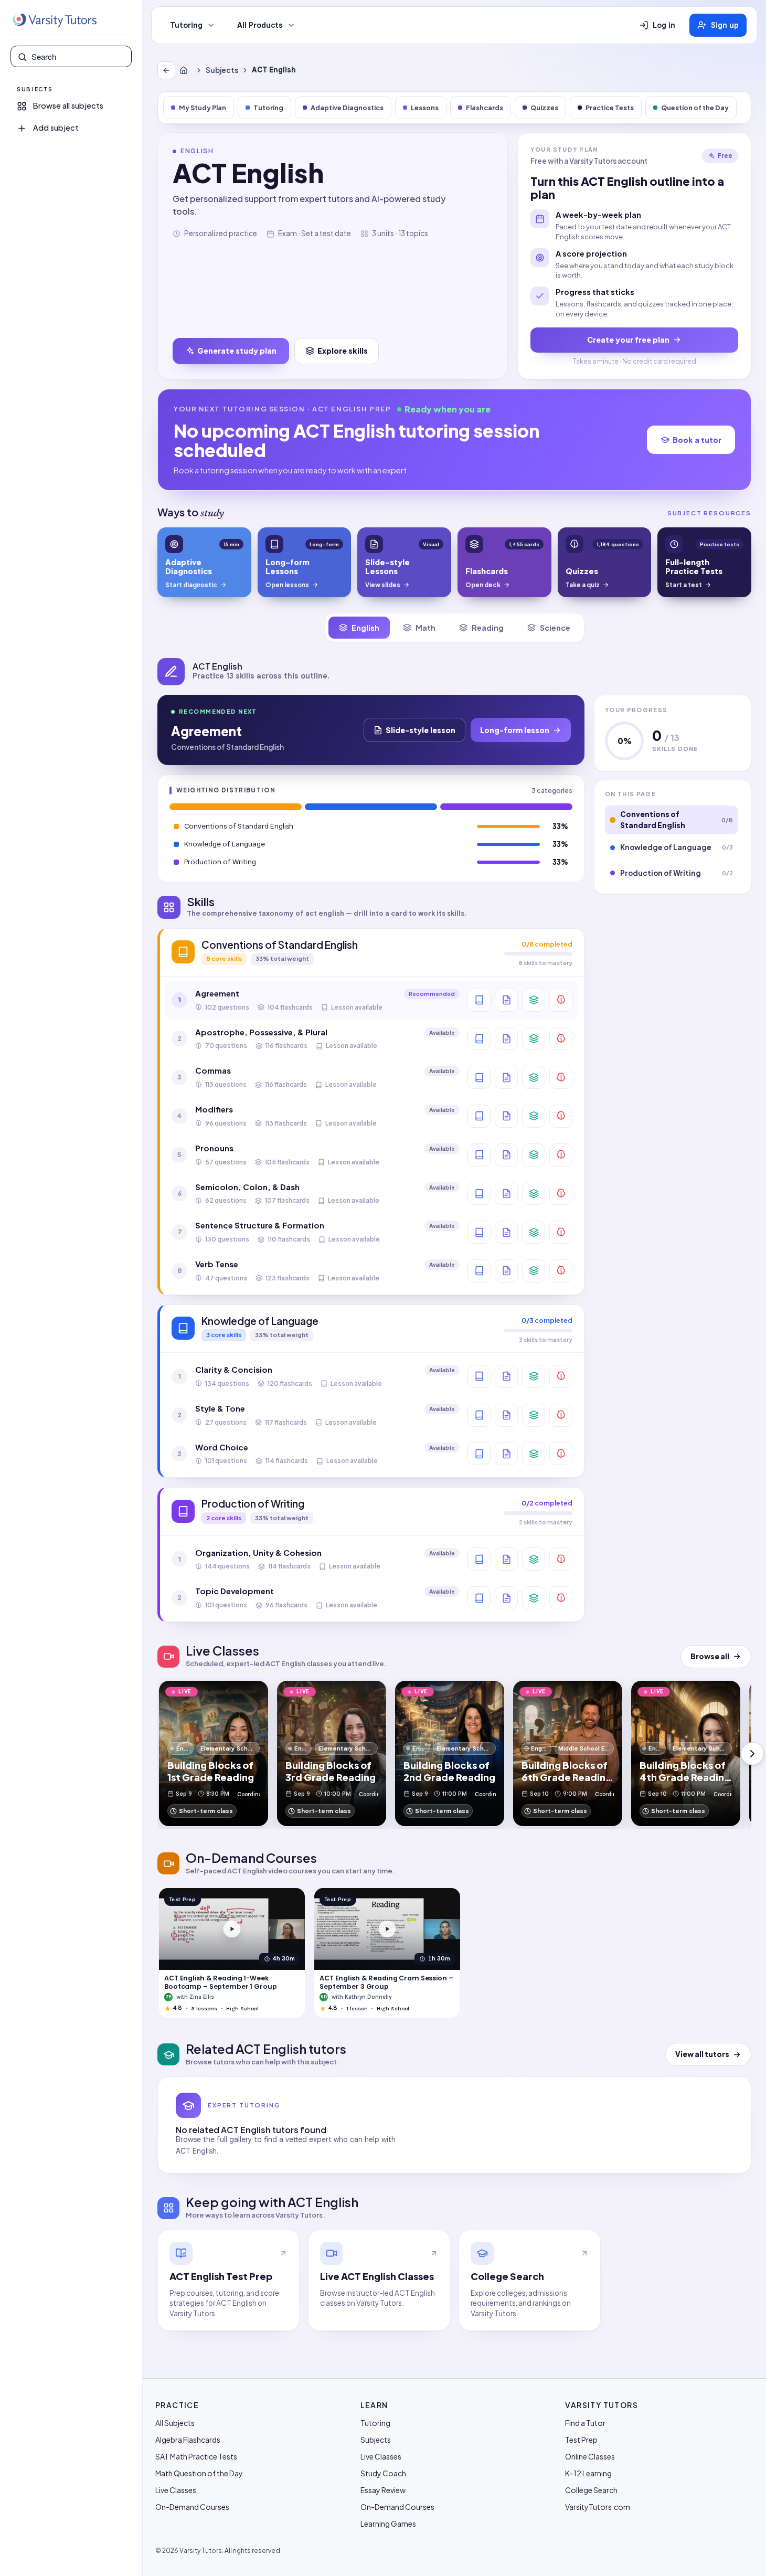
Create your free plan (628, 340)
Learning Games (388, 2524)
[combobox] (78, 57)
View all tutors (702, 2054)
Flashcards (485, 108)
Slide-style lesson (421, 730)
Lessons (425, 108)
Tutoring (186, 25)
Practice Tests (610, 108)
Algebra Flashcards (188, 2440)
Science (555, 628)
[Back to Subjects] (166, 70)
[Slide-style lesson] (506, 1000)
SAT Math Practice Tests (196, 2456)
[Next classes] (752, 1754)
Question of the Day (695, 108)
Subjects (222, 70)
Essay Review (383, 2490)
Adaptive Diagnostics (347, 108)
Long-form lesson (515, 730)
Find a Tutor (585, 2423)
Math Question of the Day (199, 2473)
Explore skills (343, 351)
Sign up (725, 25)
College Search (591, 2490)
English (365, 628)
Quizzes (544, 108)
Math (425, 628)
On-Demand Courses (192, 2507)
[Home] (186, 70)
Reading (488, 628)
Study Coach (383, 2473)
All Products (260, 25)
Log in (664, 25)
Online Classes (590, 2456)
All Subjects (175, 2423)
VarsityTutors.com (598, 2507)
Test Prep (581, 2440)
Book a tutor (697, 440)
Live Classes (176, 2490)
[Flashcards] (534, 1000)
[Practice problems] (561, 1000)
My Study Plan (203, 108)
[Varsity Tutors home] (55, 20)
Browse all (710, 1656)
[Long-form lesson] (479, 1000)
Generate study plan (237, 351)
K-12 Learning (588, 2473)
